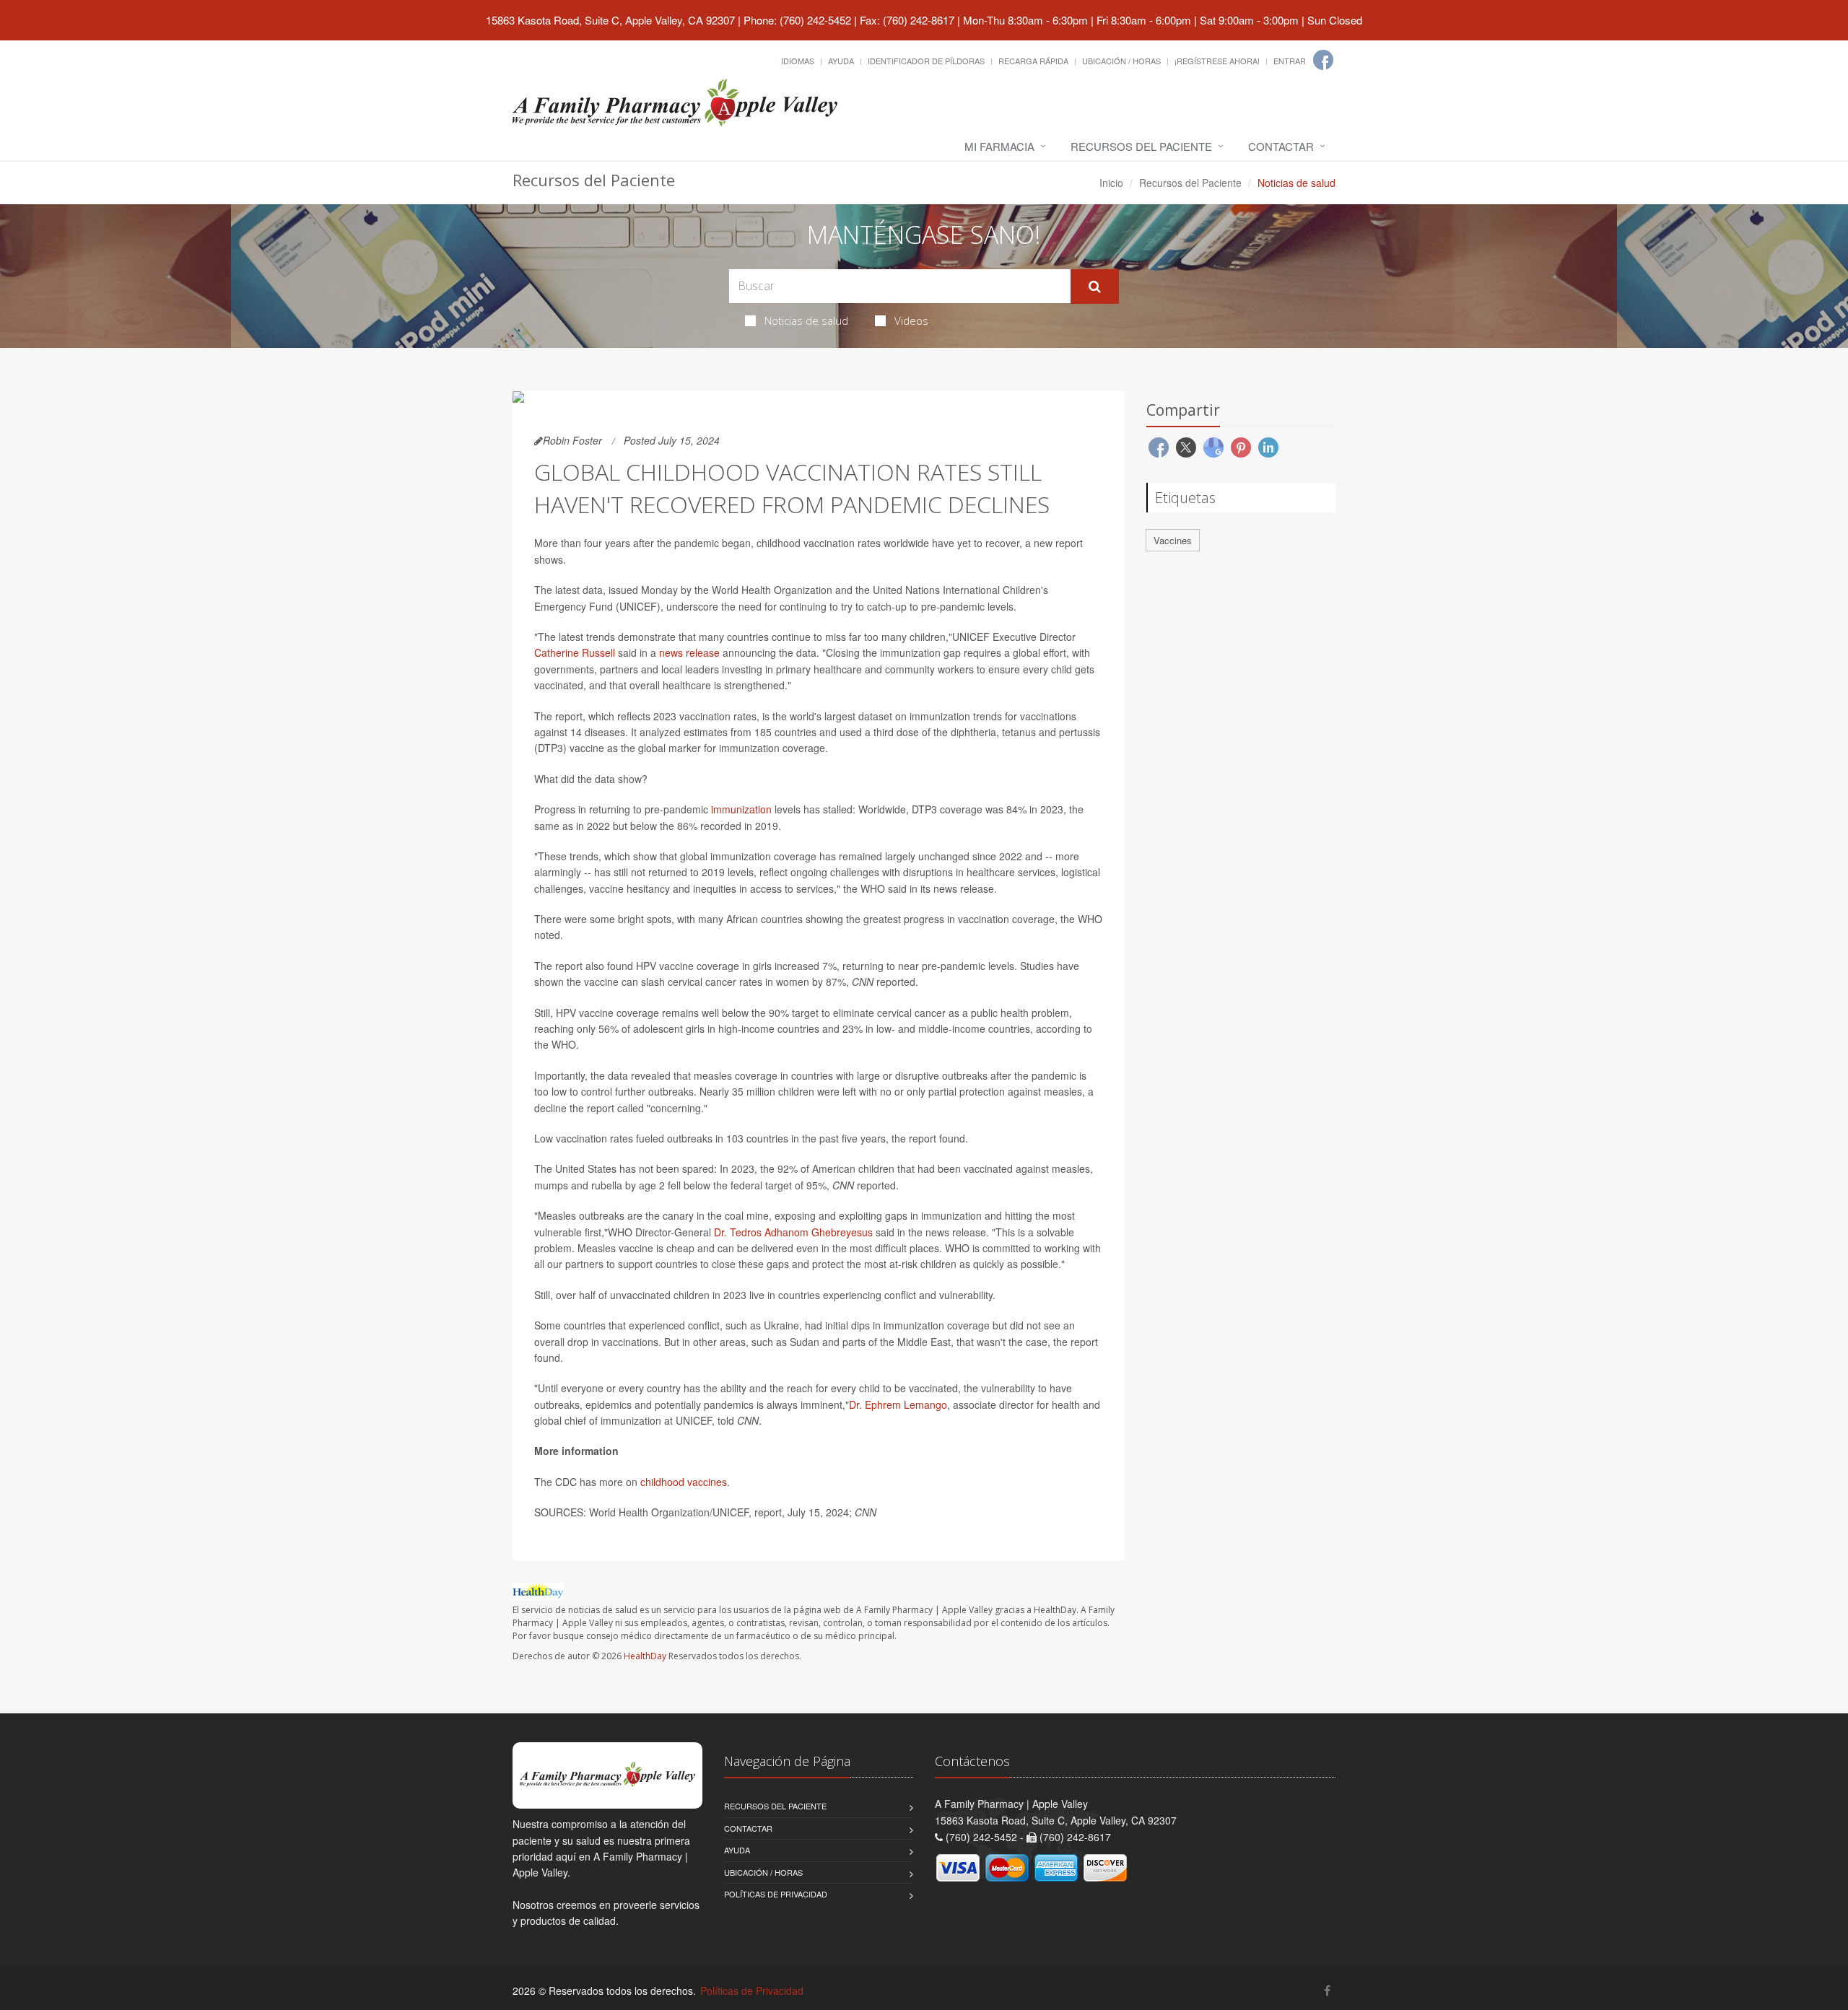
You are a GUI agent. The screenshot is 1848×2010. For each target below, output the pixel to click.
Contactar (1281, 146)
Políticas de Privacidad (776, 1894)
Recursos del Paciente (1141, 146)
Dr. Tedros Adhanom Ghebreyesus (793, 1232)
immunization (741, 809)
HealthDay (645, 1656)
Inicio (1111, 183)
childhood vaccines (684, 1482)
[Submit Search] (1095, 287)
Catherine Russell (575, 652)
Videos (911, 320)
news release (689, 652)
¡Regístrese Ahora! (1217, 61)
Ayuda (841, 61)
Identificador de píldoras (926, 61)
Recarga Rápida (1033, 61)
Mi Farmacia (999, 146)
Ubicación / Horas (1121, 61)
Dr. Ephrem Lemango (898, 1404)
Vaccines (1173, 540)
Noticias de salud (806, 320)
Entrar (1290, 61)
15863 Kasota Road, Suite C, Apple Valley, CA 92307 (610, 20)
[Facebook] (1323, 60)
